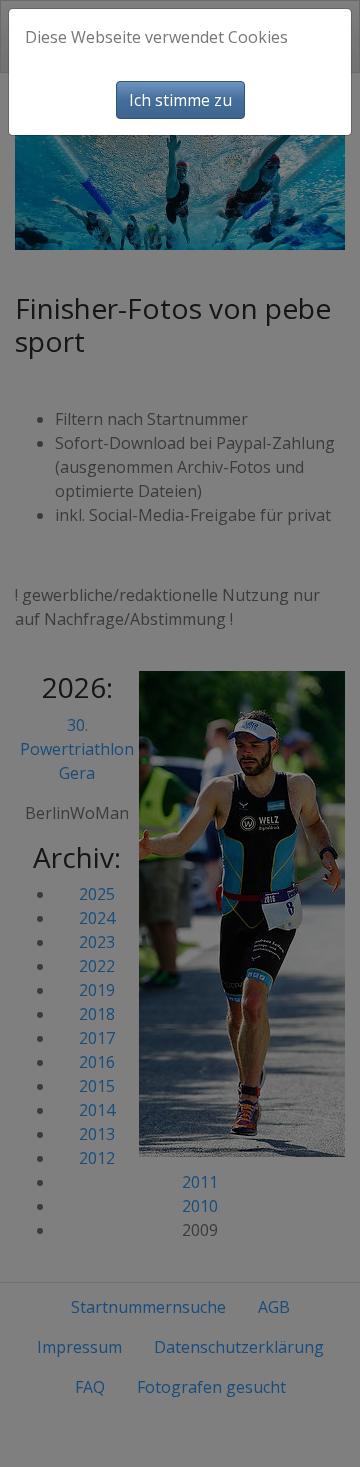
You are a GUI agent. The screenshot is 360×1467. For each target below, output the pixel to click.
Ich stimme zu (180, 100)
